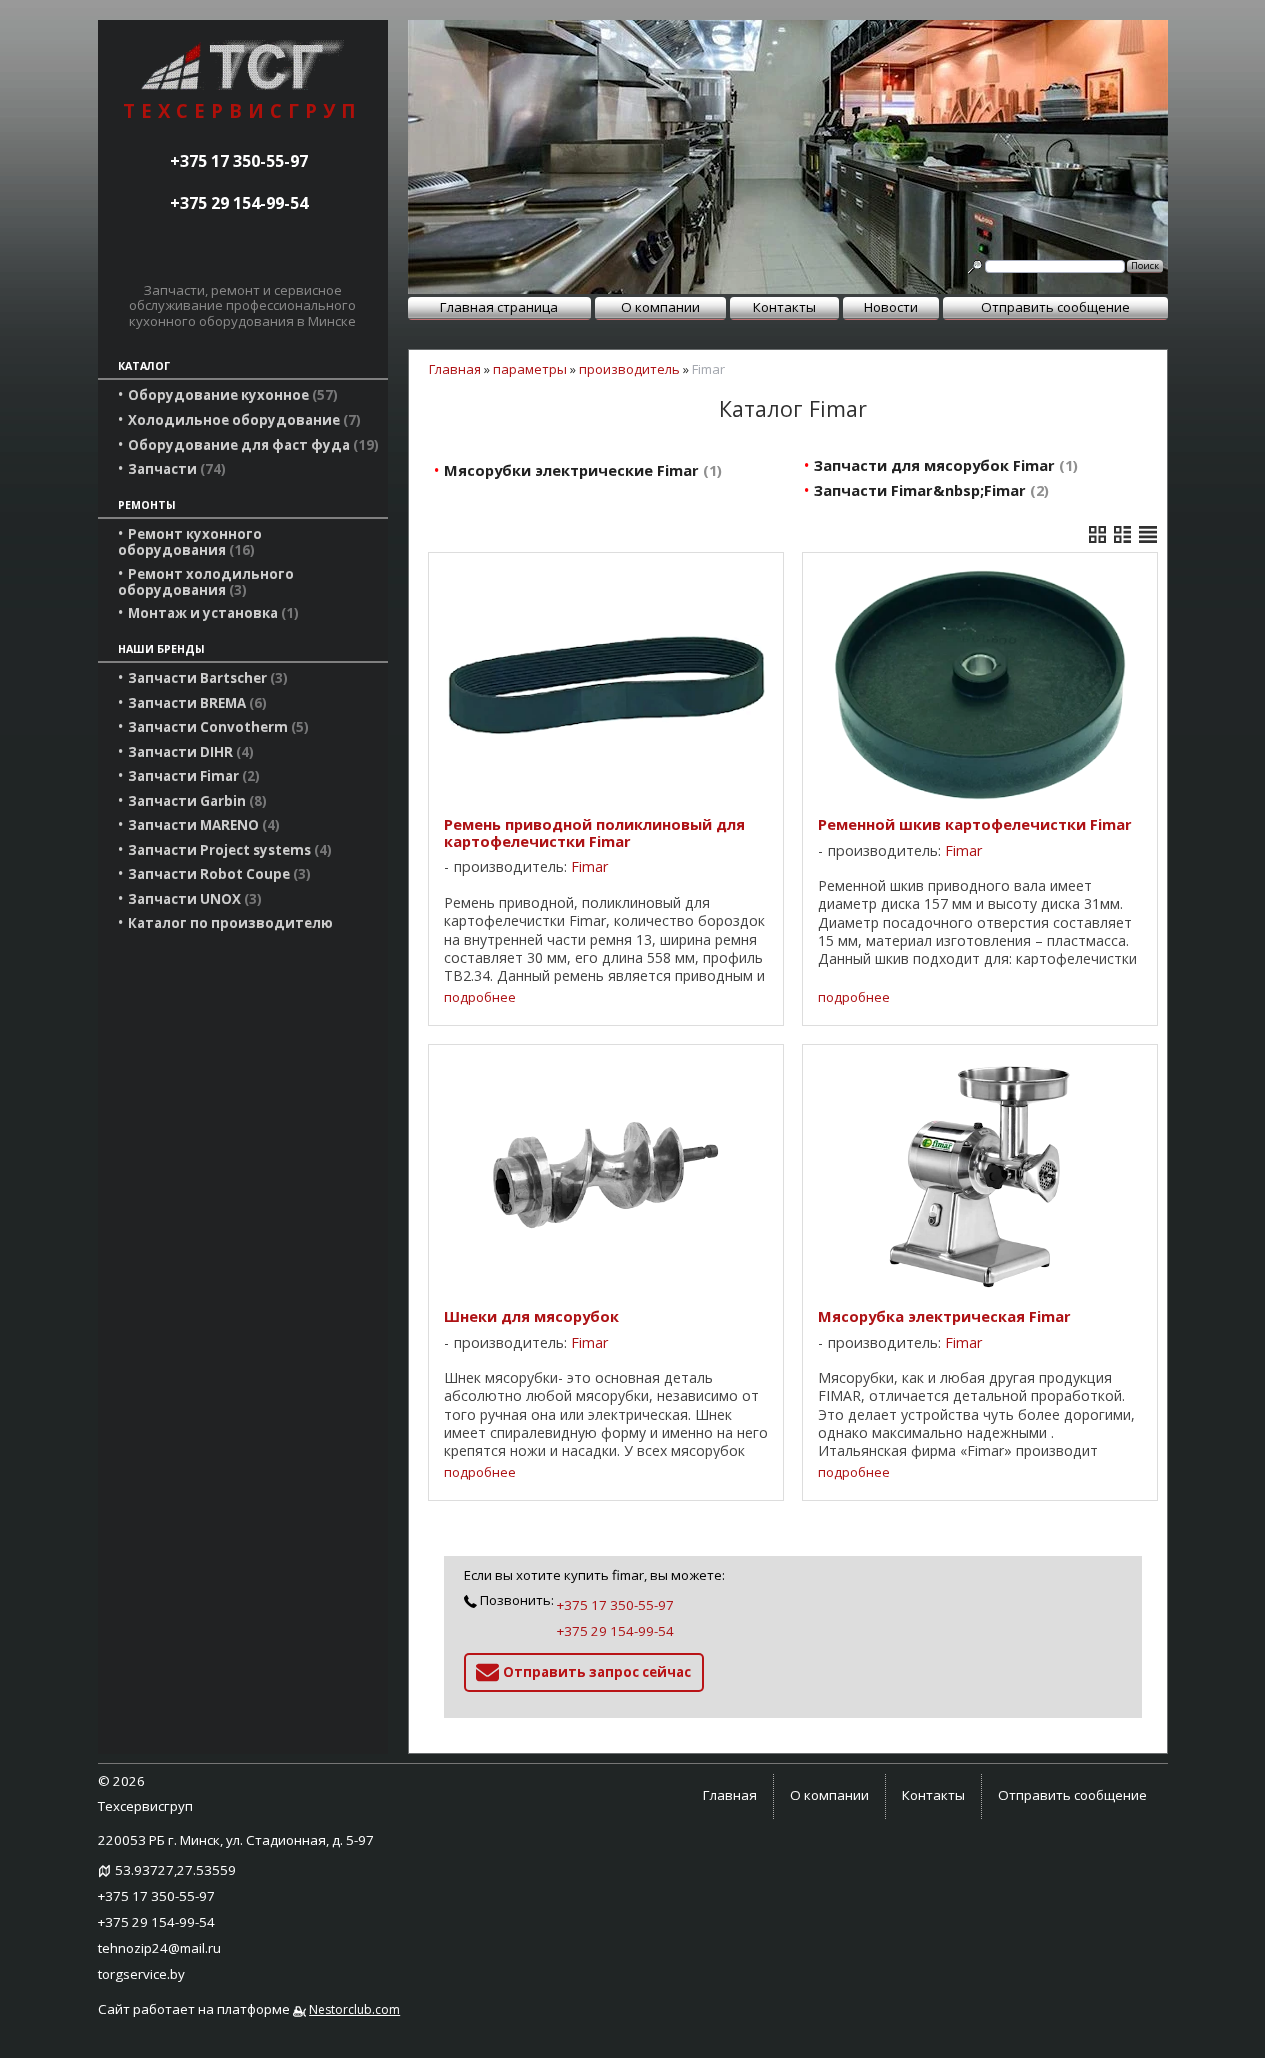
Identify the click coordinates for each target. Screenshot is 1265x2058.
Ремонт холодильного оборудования (206, 582)
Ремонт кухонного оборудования (190, 542)
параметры (530, 369)
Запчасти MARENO (201, 825)
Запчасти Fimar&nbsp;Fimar (929, 490)
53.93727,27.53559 (175, 1870)
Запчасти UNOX (192, 899)
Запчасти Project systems (227, 850)
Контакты (784, 307)
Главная (455, 369)
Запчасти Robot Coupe (217, 874)
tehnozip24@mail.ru (159, 1948)
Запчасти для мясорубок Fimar (943, 465)
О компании (660, 307)
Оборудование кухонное (230, 395)
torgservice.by (141, 1974)
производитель (629, 369)
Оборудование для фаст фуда (251, 445)
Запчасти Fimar (191, 776)
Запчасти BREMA (195, 703)
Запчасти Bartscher (205, 678)
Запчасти (174, 469)
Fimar (589, 866)
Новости (891, 307)
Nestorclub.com (354, 2009)
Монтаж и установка (211, 613)
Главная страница (499, 307)
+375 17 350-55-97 (239, 161)
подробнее (480, 997)
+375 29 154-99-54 (239, 203)
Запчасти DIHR (188, 752)
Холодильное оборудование (242, 420)
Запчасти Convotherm (216, 727)
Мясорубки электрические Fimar (580, 470)
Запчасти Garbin (195, 801)
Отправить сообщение (1055, 307)
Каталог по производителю (230, 923)
